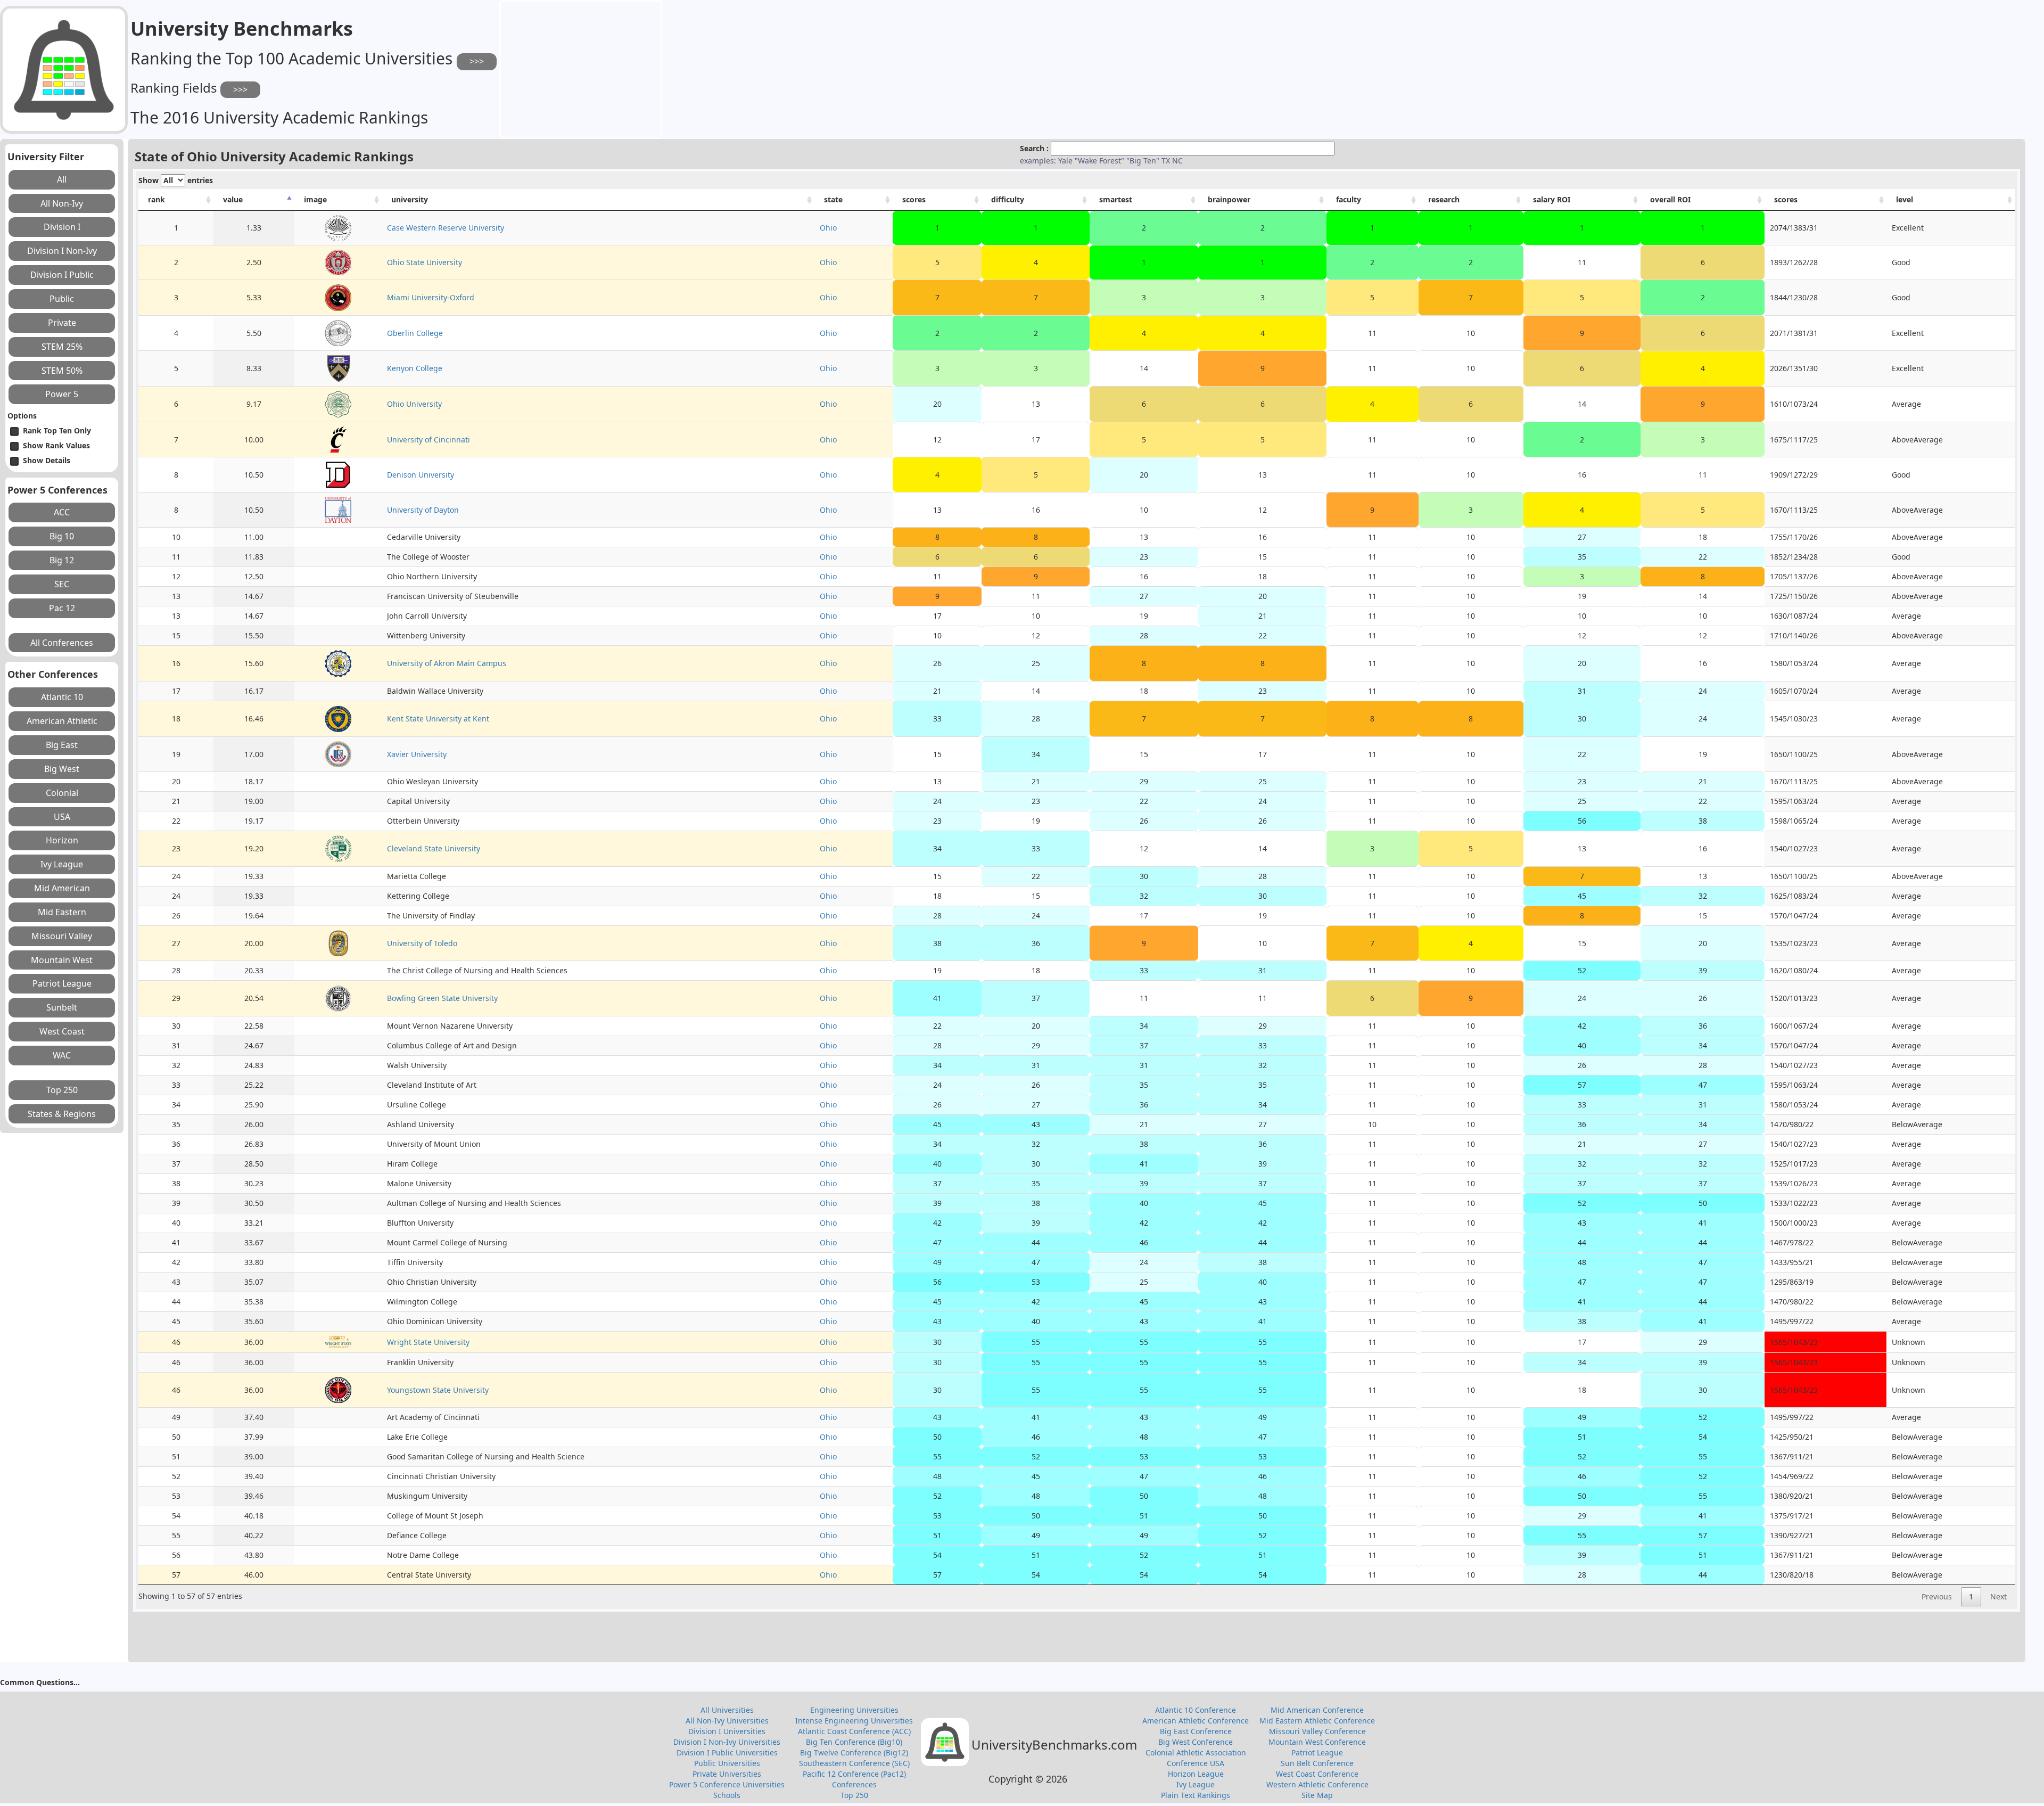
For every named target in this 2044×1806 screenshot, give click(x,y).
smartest (1116, 199)
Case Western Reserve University (446, 228)
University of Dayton (423, 510)
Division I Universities (727, 1731)
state (833, 199)
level (1905, 199)
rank (156, 199)
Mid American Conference (1317, 1710)
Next (1998, 1596)
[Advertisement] (581, 68)
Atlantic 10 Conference (1196, 1710)
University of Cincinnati (428, 440)
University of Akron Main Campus (447, 663)
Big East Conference (1196, 1731)
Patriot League (1317, 1752)
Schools (727, 1795)
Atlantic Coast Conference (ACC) (854, 1731)
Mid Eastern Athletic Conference (1317, 1721)
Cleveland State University (434, 848)
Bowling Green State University (442, 998)
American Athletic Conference (1196, 1721)
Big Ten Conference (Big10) (854, 1742)
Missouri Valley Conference (1317, 1731)
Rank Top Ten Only (57, 430)
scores (914, 199)
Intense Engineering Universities (854, 1721)
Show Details (47, 460)
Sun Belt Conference (1317, 1763)
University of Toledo (422, 943)
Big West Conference (1196, 1742)
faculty (1349, 199)
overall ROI (1670, 199)
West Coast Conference (1317, 1774)
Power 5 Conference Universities (727, 1784)
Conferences (854, 1784)
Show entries (176, 180)
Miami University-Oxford (431, 297)
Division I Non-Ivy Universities (727, 1742)
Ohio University (414, 404)
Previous (1937, 1596)
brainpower (1229, 199)
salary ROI (1552, 199)
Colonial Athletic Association (1196, 1752)
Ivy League (1196, 1784)
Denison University (421, 475)
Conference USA (1196, 1763)
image (315, 199)
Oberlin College (415, 333)
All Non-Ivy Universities (727, 1721)
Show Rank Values (56, 445)
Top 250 (854, 1795)
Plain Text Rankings (1196, 1795)
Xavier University (417, 754)
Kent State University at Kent (438, 719)
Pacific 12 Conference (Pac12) (854, 1774)
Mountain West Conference (1317, 1742)
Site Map (1317, 1795)
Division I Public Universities (727, 1752)
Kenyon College (415, 368)
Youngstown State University (438, 1390)
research (1444, 199)
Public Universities (727, 1763)
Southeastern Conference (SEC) (854, 1763)
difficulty (1008, 199)
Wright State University (428, 1342)
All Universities (727, 1710)
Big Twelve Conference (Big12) (854, 1752)
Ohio (828, 228)
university (410, 199)
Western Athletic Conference (1317, 1784)
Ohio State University (425, 262)
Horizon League (1196, 1774)
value (233, 199)
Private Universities (727, 1774)
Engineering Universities (854, 1710)
